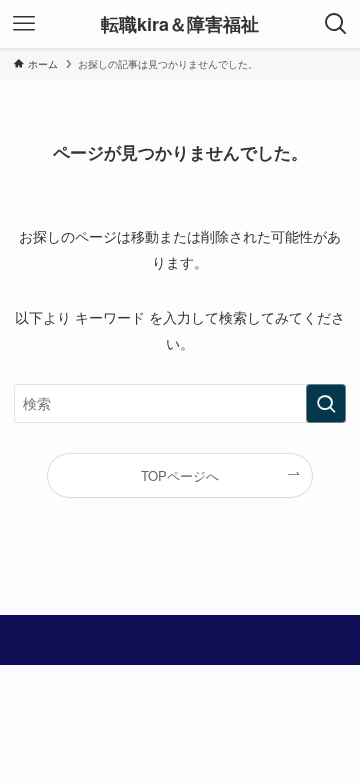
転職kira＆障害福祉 (180, 24)
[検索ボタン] (336, 24)
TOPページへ (180, 475)
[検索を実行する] (326, 403)
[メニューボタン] (24, 24)
